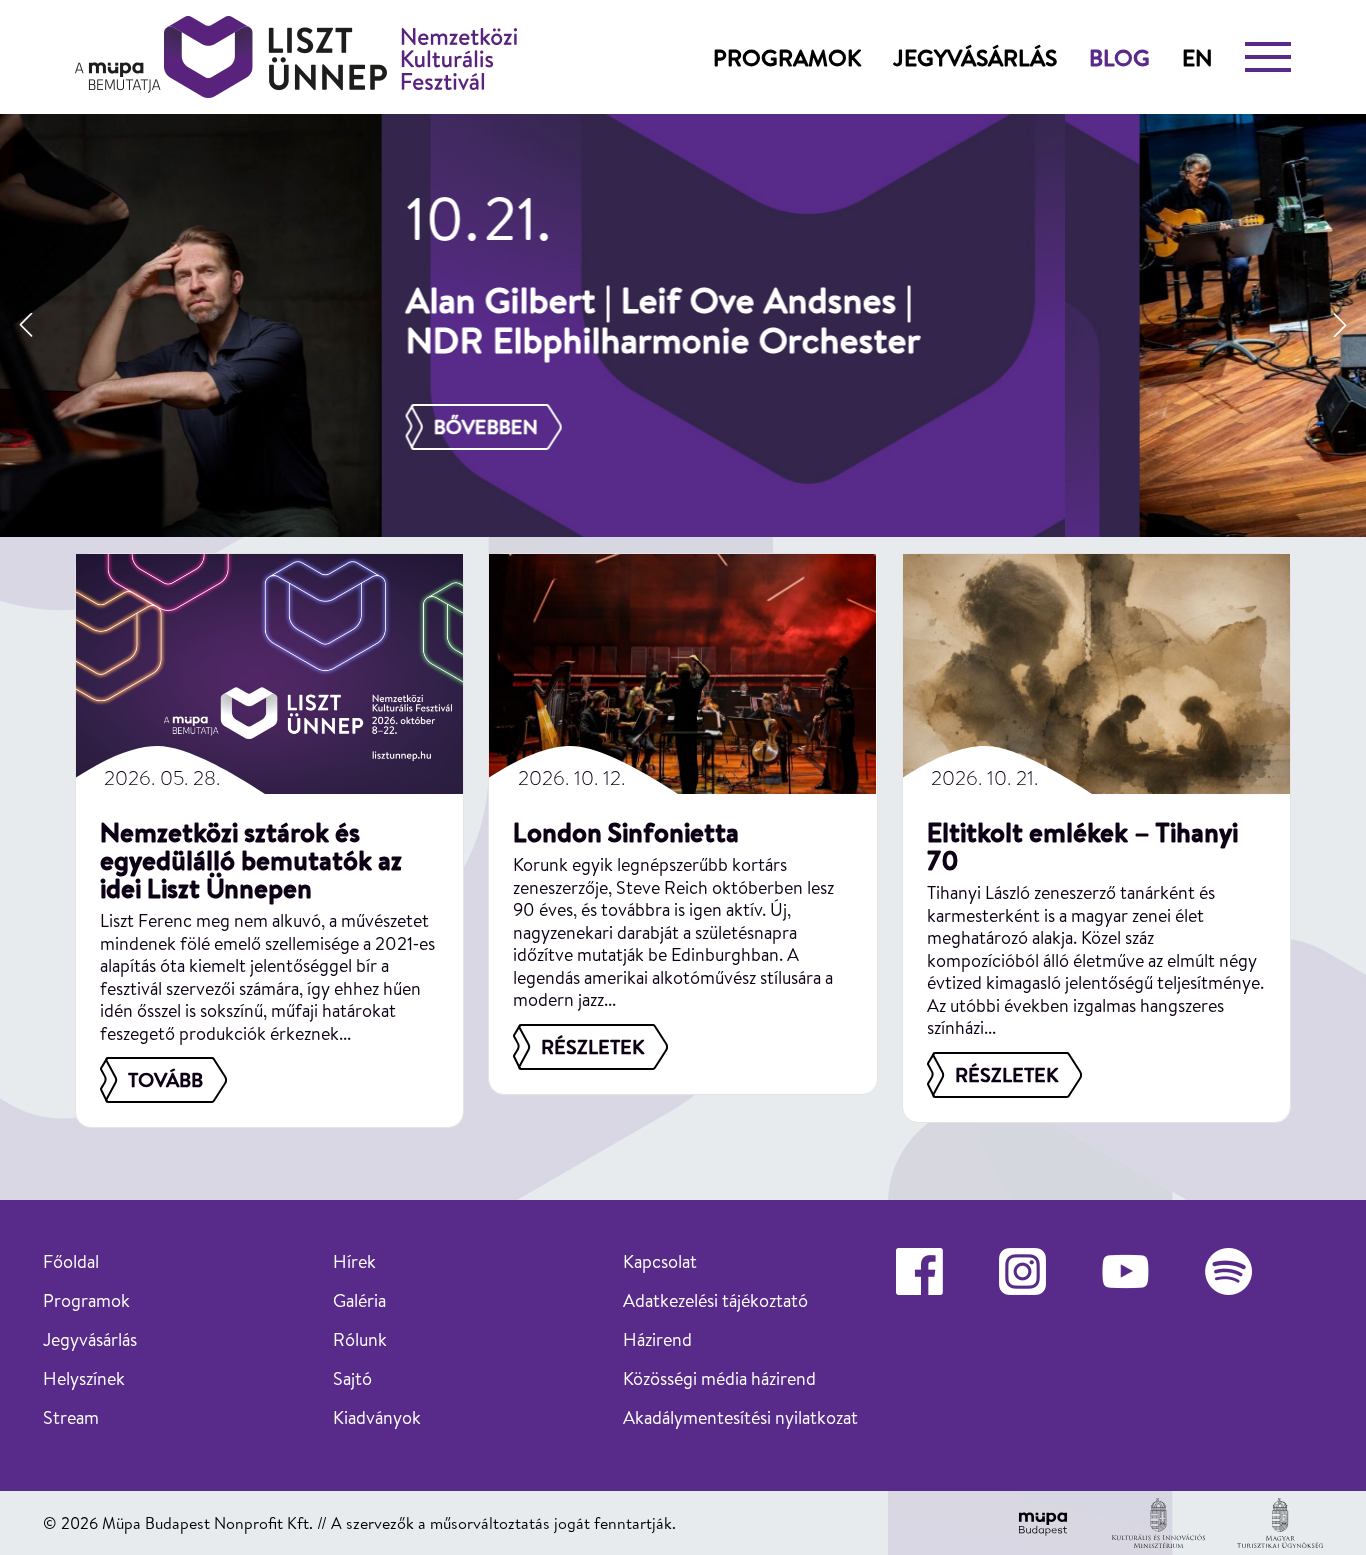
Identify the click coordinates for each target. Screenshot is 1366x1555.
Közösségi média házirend (719, 1378)
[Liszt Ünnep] (296, 57)
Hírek (354, 1261)
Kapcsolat (660, 1261)
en (1197, 57)
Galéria (359, 1300)
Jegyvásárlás (975, 57)
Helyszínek (84, 1378)
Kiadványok (377, 1417)
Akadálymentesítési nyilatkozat (740, 1417)
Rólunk (360, 1339)
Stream (71, 1417)
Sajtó (352, 1378)
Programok (787, 57)
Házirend (657, 1339)
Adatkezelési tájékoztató (715, 1300)
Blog (1119, 57)
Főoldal (71, 1261)
